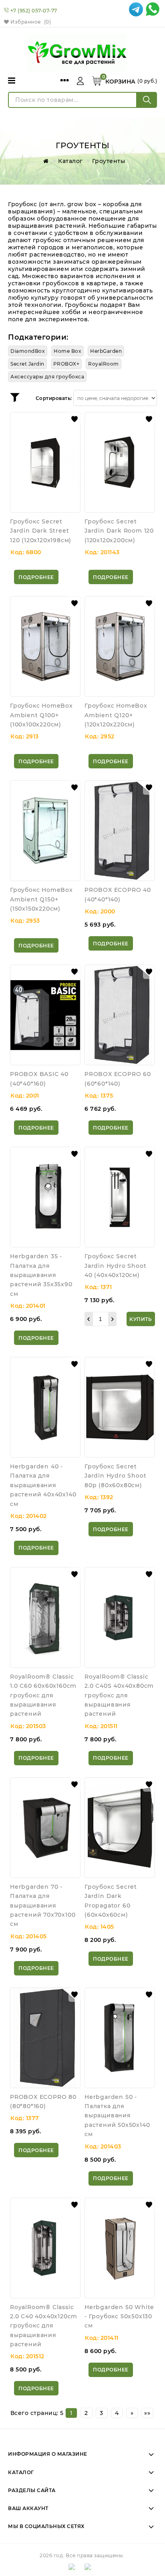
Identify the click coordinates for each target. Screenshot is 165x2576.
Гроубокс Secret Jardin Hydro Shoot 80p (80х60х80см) (115, 1476)
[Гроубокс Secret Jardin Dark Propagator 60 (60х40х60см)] (120, 1828)
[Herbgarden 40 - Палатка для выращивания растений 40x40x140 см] (45, 1407)
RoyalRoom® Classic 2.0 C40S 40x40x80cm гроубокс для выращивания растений (119, 1695)
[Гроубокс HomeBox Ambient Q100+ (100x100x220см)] (45, 646)
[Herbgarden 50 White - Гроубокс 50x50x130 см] (120, 2248)
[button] (74, 419)
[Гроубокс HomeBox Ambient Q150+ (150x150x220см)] (45, 831)
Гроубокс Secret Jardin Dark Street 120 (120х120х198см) (41, 531)
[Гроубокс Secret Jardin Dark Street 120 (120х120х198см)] (45, 462)
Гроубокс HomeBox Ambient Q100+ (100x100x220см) (41, 715)
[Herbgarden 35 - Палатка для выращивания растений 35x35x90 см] (45, 1197)
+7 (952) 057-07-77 (34, 11)
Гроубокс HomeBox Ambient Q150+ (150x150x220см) (41, 899)
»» (147, 2413)
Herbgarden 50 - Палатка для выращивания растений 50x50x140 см (117, 2116)
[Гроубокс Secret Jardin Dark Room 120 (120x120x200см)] (120, 462)
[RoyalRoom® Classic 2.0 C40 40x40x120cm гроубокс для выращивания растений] (45, 2248)
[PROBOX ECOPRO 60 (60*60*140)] (120, 1015)
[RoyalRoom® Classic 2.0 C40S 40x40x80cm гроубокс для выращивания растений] (120, 1617)
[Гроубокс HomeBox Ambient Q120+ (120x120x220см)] (120, 646)
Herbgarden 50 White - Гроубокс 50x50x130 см (119, 2316)
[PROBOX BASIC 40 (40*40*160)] (45, 1015)
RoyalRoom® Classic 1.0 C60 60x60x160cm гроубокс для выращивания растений (43, 1695)
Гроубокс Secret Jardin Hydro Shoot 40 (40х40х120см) (115, 1266)
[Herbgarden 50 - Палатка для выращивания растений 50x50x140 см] (120, 2038)
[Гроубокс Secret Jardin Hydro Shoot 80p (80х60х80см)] (120, 1407)
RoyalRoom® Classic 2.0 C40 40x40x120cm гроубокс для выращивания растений (44, 2326)
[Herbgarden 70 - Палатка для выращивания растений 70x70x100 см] (45, 1828)
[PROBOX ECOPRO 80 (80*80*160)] (45, 2038)
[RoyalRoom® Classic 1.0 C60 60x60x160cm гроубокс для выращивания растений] (45, 1617)
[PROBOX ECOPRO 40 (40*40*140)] (120, 831)
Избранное (30, 22)
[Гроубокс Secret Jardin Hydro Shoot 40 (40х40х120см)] (120, 1197)
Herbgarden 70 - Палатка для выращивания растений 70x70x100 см (43, 1906)
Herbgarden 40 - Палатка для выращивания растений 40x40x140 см (43, 1485)
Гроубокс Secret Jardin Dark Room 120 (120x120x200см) (119, 531)
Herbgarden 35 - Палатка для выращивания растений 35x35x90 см (41, 1275)
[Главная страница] (44, 161)
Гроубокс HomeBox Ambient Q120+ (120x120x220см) (116, 715)
